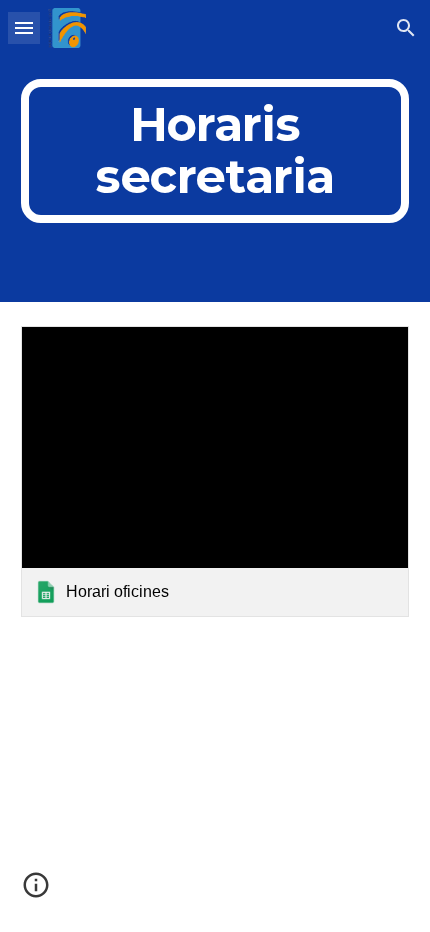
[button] (24, 27)
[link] (215, 471)
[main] (215, 151)
